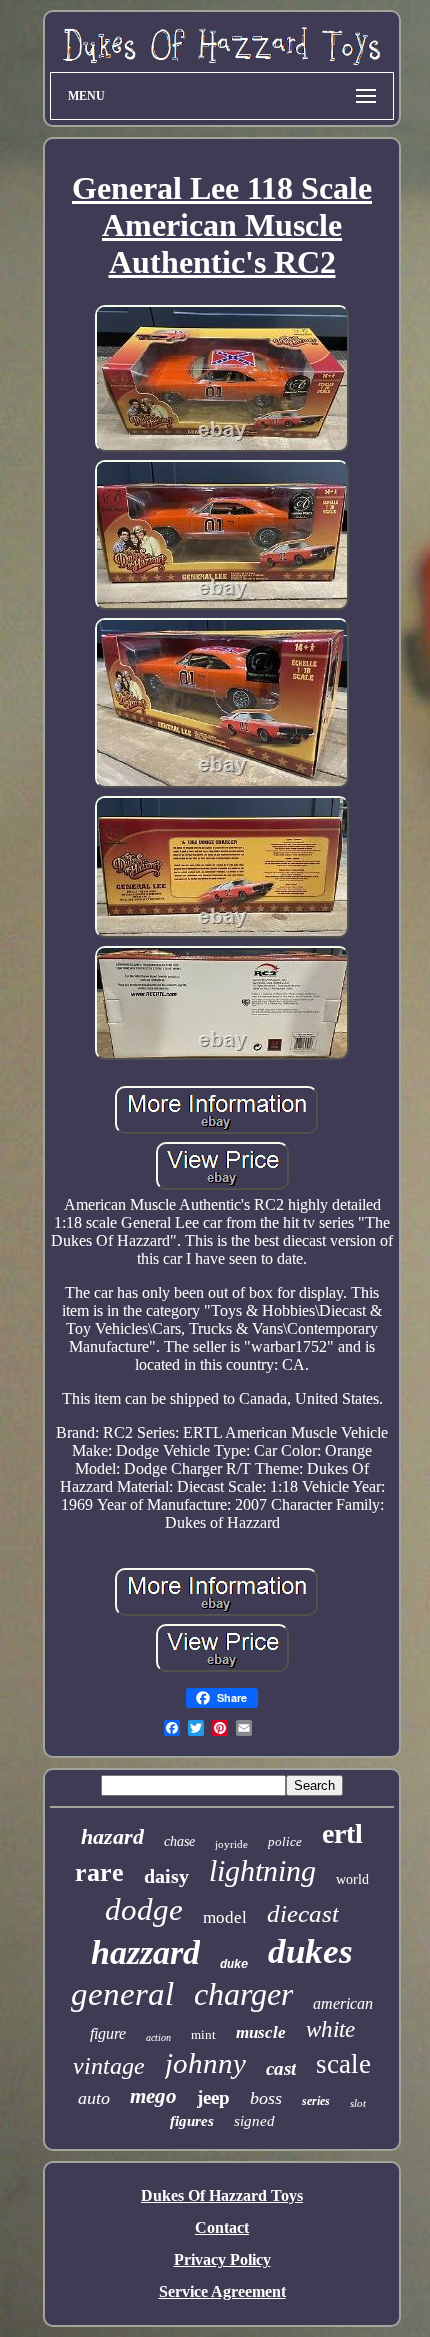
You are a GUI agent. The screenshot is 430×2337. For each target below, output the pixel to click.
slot (358, 2103)
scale (343, 2064)
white (330, 2029)
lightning (262, 1870)
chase (179, 1841)
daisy (166, 1876)
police (285, 1841)
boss (266, 2098)
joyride (231, 1844)
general (122, 1994)
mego (153, 2096)
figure (108, 2033)
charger (243, 1994)
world (352, 1879)
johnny (205, 2063)
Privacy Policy (222, 2259)
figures (192, 2121)
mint (203, 2034)
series (316, 2101)
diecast (303, 1913)
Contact (222, 2227)
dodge (144, 1909)
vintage (109, 2066)
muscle (261, 2032)
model (225, 1917)
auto (94, 2098)
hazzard (145, 1952)
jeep (213, 2097)
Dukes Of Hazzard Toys (222, 2195)
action (158, 2037)
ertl (342, 1833)
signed (254, 2121)
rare (99, 1872)
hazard (112, 1836)
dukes (310, 1951)
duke (234, 1965)
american (343, 2003)
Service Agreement (222, 2291)
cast (281, 2068)
